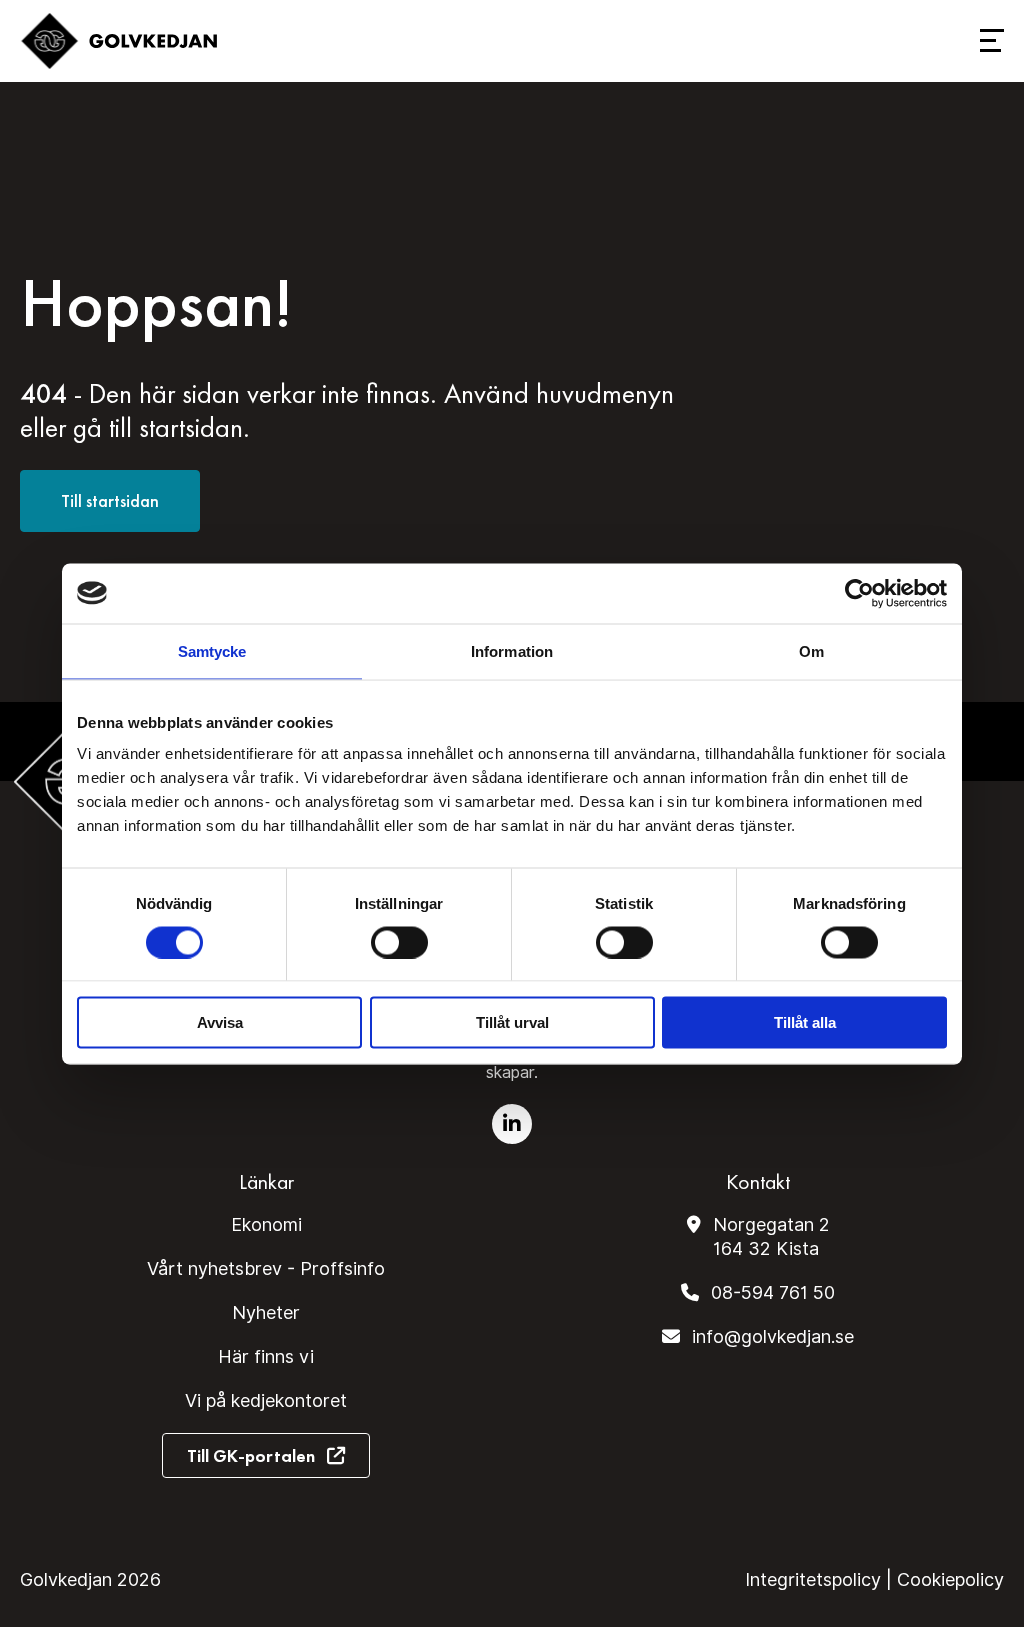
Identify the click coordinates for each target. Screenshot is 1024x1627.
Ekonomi (266, 1224)
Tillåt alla (805, 1022)
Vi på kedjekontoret (266, 1400)
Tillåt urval (512, 1022)
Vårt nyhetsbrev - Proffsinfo (266, 1268)
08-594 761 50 (773, 1292)
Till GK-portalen (251, 1455)
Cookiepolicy (950, 1579)
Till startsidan (110, 500)
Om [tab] (811, 650)
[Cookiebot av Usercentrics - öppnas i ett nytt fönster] (859, 593)
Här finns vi (266, 1356)
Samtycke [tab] (212, 650)
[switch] (399, 942)
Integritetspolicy (813, 1579)
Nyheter (266, 1312)
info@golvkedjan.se (773, 1336)
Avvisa (220, 1022)
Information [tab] (512, 650)
